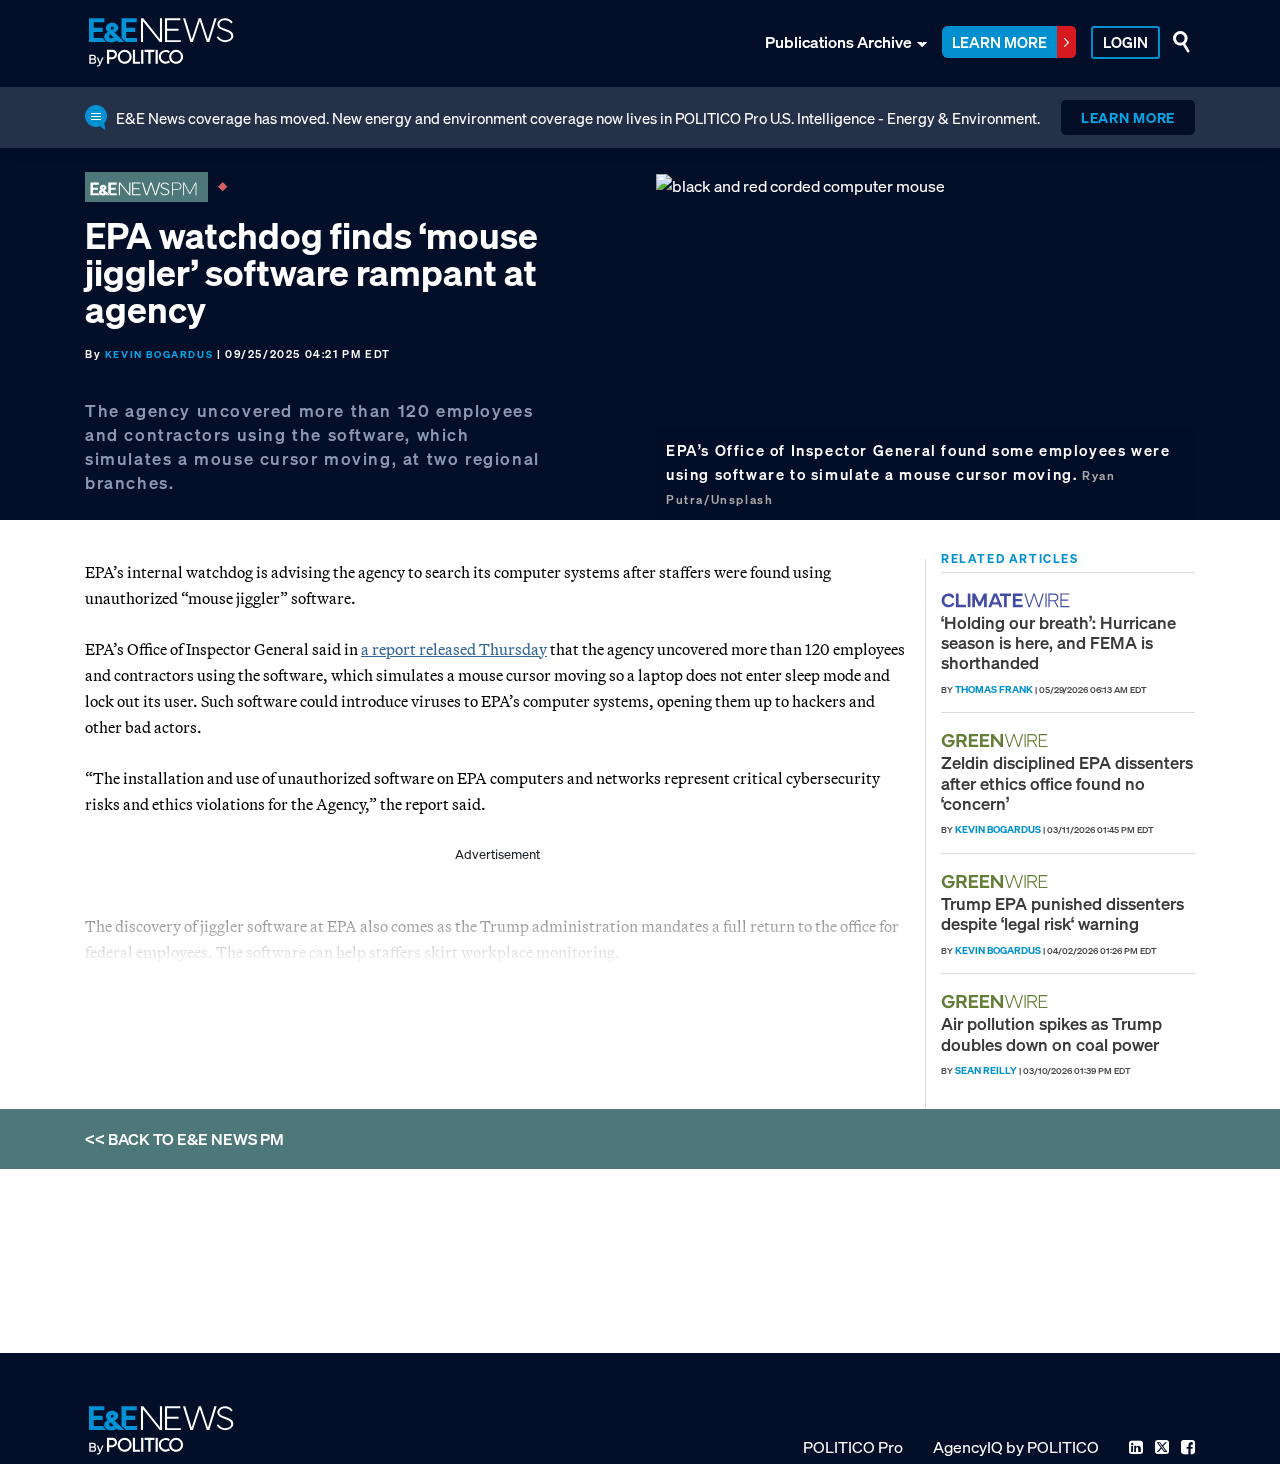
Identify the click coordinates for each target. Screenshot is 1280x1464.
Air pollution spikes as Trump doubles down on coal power (1051, 1033)
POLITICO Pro (853, 1447)
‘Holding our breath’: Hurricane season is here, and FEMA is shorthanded (1058, 643)
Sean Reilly (986, 1070)
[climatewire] (1008, 600)
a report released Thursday (454, 649)
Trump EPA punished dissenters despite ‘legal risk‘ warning (1062, 913)
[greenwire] (997, 740)
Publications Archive (838, 42)
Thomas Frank (994, 689)
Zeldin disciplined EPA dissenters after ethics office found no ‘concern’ (1067, 783)
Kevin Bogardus (159, 354)
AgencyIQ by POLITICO (1016, 1447)
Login (1125, 42)
